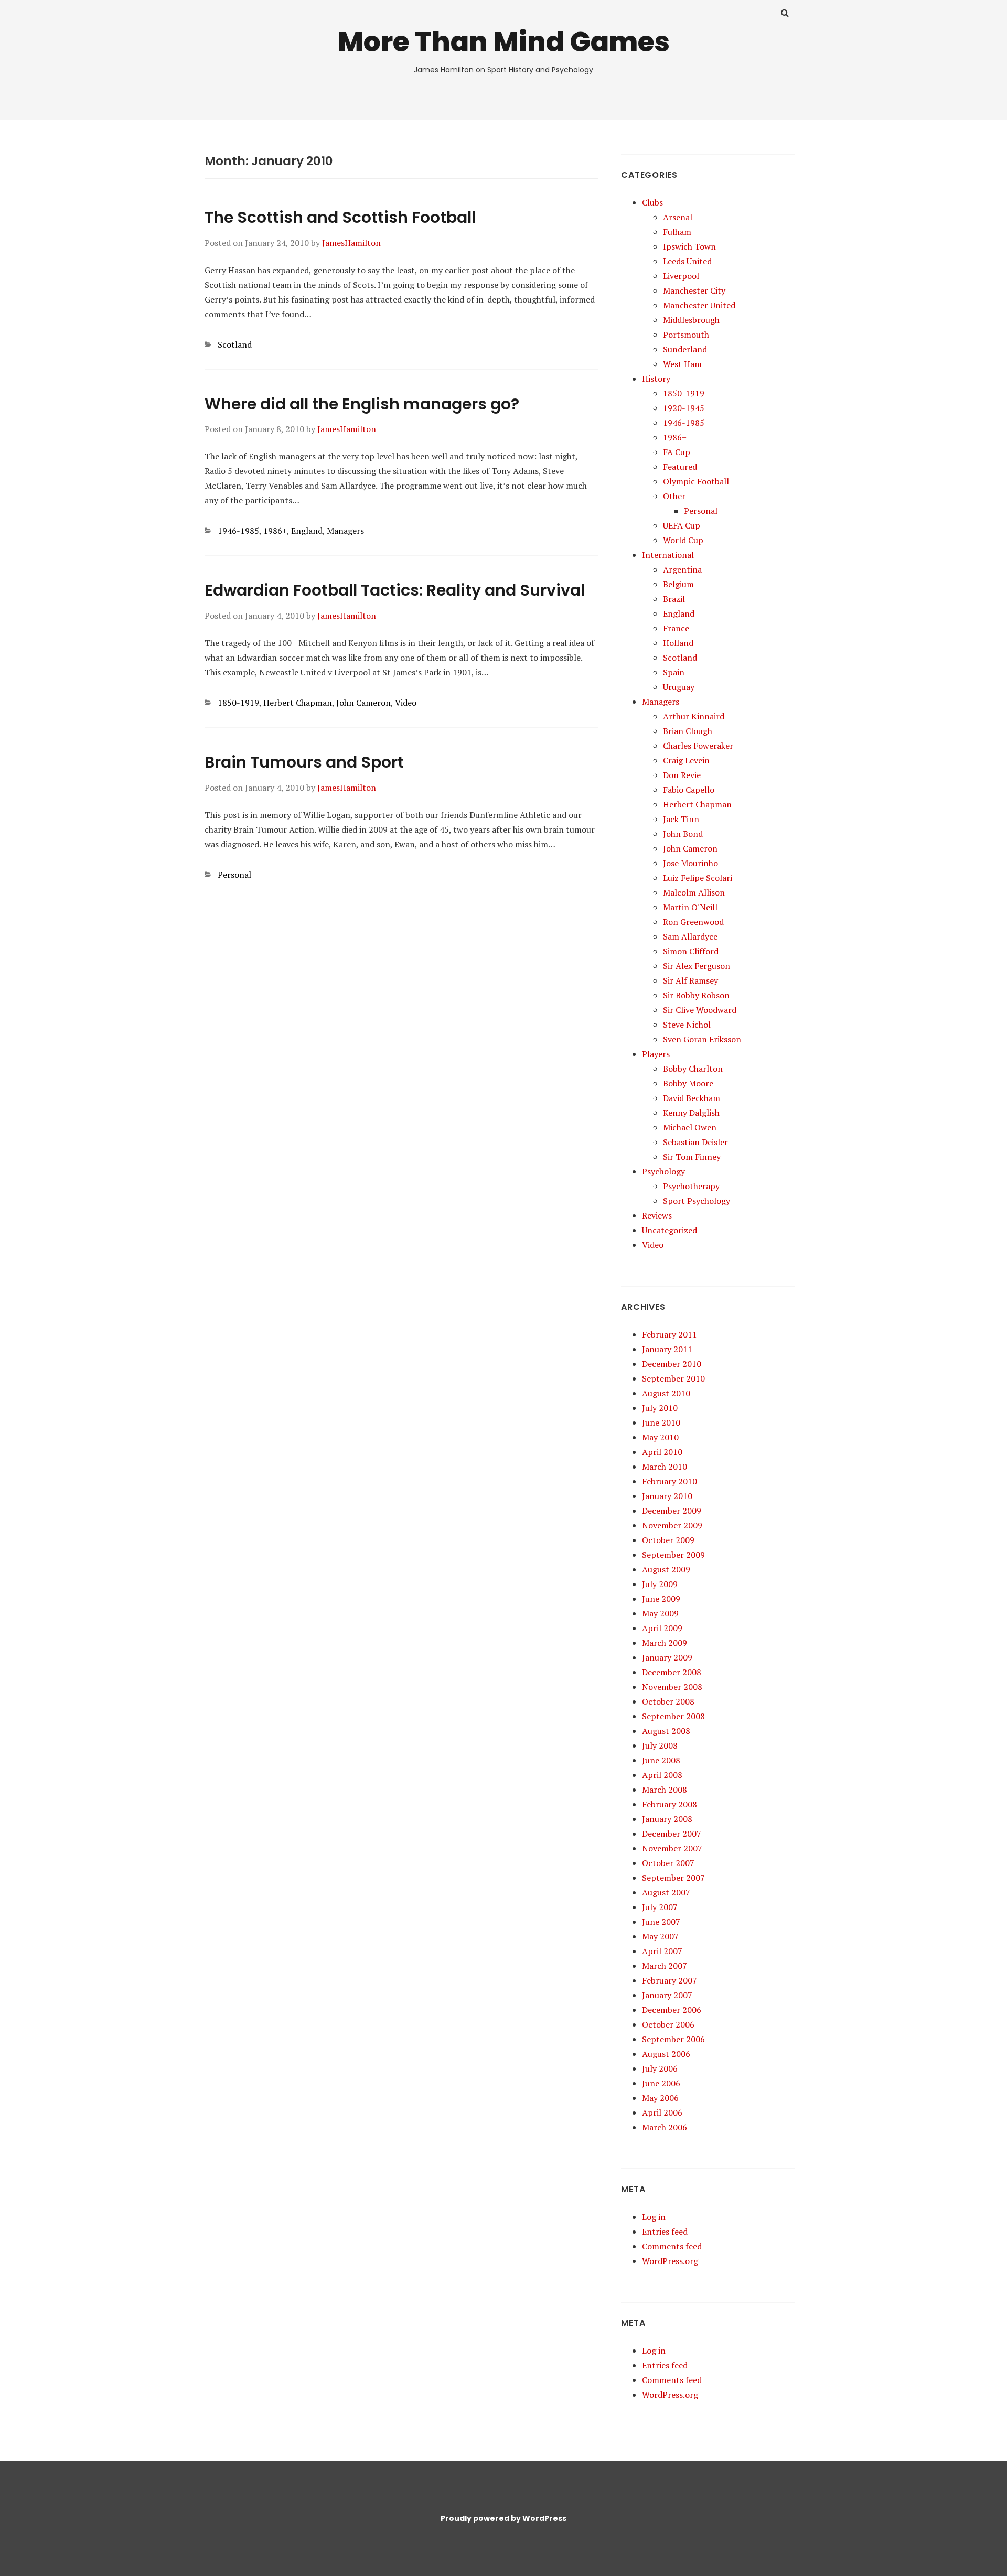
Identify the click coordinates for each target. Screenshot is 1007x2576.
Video (406, 703)
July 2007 (660, 1907)
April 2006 (662, 2112)
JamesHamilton (351, 243)
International (668, 555)
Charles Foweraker (698, 746)
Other (674, 496)
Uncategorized (669, 1230)
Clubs (652, 202)
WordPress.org (670, 2261)
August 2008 (666, 1731)
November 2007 (672, 1848)
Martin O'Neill (690, 907)
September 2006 (673, 2039)
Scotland (235, 344)
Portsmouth (686, 335)
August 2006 (666, 2054)
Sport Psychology (697, 1201)
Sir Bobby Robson (696, 995)
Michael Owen (690, 1127)
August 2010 (666, 1393)
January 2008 (667, 1819)
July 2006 (660, 2068)
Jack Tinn (681, 819)
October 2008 (668, 1701)
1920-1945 (684, 408)
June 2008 (661, 1760)
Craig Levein (686, 760)
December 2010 (672, 1364)
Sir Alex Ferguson (697, 966)
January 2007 (667, 1995)
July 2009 (660, 1584)
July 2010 (660, 1408)
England (307, 531)
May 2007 (660, 1936)
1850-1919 (238, 703)
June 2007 (661, 1922)
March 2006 (665, 2127)
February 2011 (669, 1334)
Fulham (677, 232)
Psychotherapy (691, 1186)
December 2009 (672, 1511)
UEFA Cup (682, 525)
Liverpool (681, 276)
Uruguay (679, 687)
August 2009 (666, 1569)
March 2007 (665, 1966)
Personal (234, 875)
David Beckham (692, 1098)
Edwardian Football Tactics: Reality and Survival (395, 590)
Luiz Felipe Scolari (698, 878)
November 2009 (672, 1525)
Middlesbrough (691, 320)
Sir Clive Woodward (700, 1010)
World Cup (683, 540)
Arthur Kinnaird (694, 716)
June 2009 (661, 1599)
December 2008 (672, 1672)
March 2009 (665, 1643)
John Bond (683, 834)
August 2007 (666, 1892)
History (656, 379)
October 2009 (668, 1540)
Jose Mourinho (690, 863)
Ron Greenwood (693, 922)
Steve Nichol (687, 1025)
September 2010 (673, 1378)
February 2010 (669, 1481)
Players (656, 1054)
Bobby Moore (688, 1083)
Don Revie (682, 775)
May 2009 (660, 1613)
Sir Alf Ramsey (690, 980)
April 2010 (662, 1452)
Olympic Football (696, 481)
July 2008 (660, 1745)
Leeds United (687, 261)
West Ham (682, 364)
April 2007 (662, 1951)
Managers (345, 531)
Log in (654, 2217)
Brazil (674, 599)
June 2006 (661, 2083)
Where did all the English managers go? (362, 404)
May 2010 (660, 1437)
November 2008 (672, 1687)
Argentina (682, 569)
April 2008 (662, 1775)
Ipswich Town (689, 246)
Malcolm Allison (694, 892)
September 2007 (673, 1878)
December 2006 (672, 2010)
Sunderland (685, 349)
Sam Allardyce (690, 936)
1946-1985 (238, 531)
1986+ (275, 531)
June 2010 (661, 1422)
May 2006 (660, 2098)
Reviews (657, 1215)
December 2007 (672, 1834)
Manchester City (694, 290)
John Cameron (363, 703)
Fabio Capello (689, 790)
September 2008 (673, 1716)
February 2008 (669, 1804)
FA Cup (677, 452)
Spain (674, 672)
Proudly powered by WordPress (504, 2518)
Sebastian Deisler (695, 1142)
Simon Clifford (691, 951)
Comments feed (672, 2246)
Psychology (663, 1171)
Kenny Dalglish (691, 1113)
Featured (680, 467)
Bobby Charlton (693, 1069)
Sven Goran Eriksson (702, 1039)
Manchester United (699, 305)
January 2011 (667, 1349)
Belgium (678, 584)
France (676, 628)
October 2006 (668, 2024)
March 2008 (665, 1790)
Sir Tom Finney (692, 1157)
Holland (678, 643)
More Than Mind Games (504, 42)
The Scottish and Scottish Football (340, 217)
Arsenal (678, 217)
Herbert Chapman (298, 703)
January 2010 (667, 1496)
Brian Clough (688, 731)
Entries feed (665, 2232)
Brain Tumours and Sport (304, 762)
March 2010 (665, 1467)
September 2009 (673, 1555)
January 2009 (667, 1657)
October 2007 (668, 1863)
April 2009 (662, 1628)
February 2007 (669, 1980)
